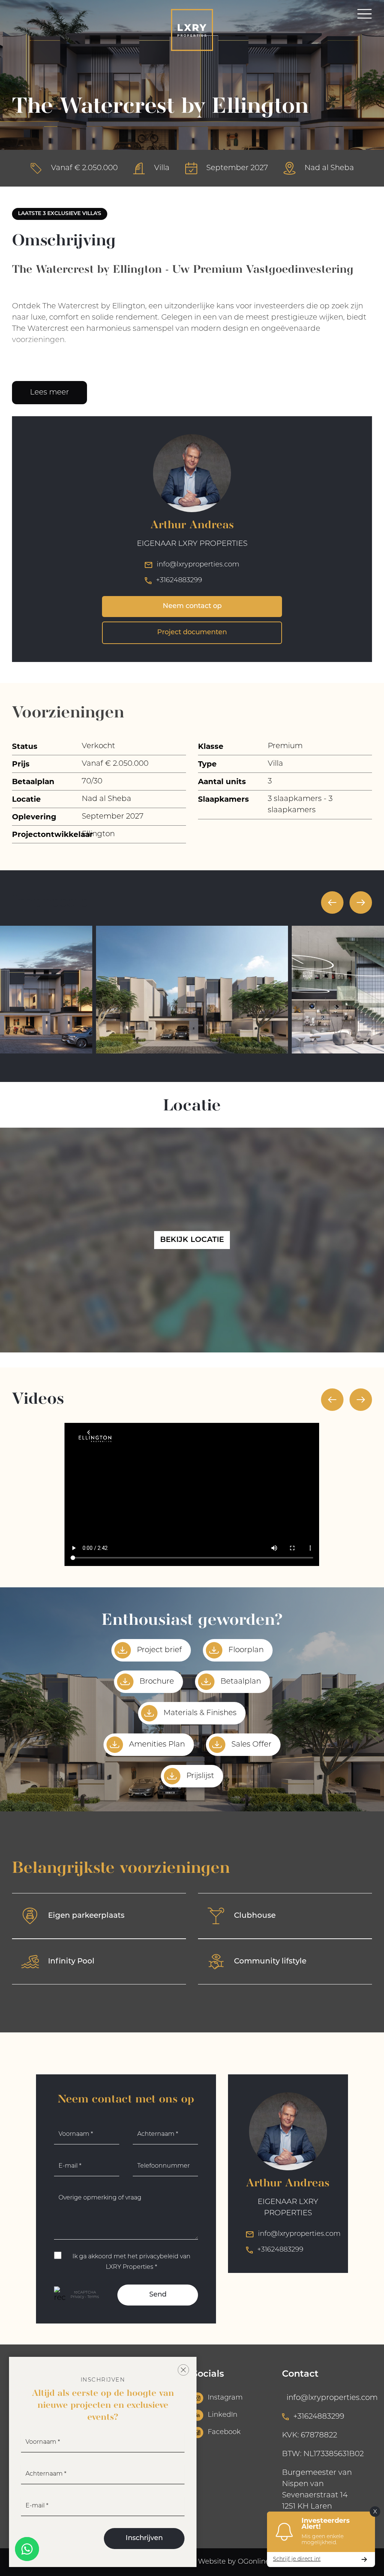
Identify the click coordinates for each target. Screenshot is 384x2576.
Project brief (159, 1650)
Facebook (224, 2433)
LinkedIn (223, 2415)
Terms (93, 2297)
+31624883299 (179, 581)
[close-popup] (183, 2370)
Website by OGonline (234, 2562)
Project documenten (192, 633)
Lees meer (49, 393)
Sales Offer (251, 1745)
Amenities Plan (157, 1745)
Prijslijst (200, 1776)
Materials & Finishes (200, 1713)
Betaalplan (241, 1682)
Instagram (225, 2398)
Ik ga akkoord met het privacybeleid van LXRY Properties (131, 2262)
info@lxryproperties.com (198, 565)
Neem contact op (192, 607)
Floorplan (246, 1650)
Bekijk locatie (192, 1240)
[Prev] (332, 902)
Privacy (77, 2297)
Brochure (157, 1682)
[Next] (361, 902)
